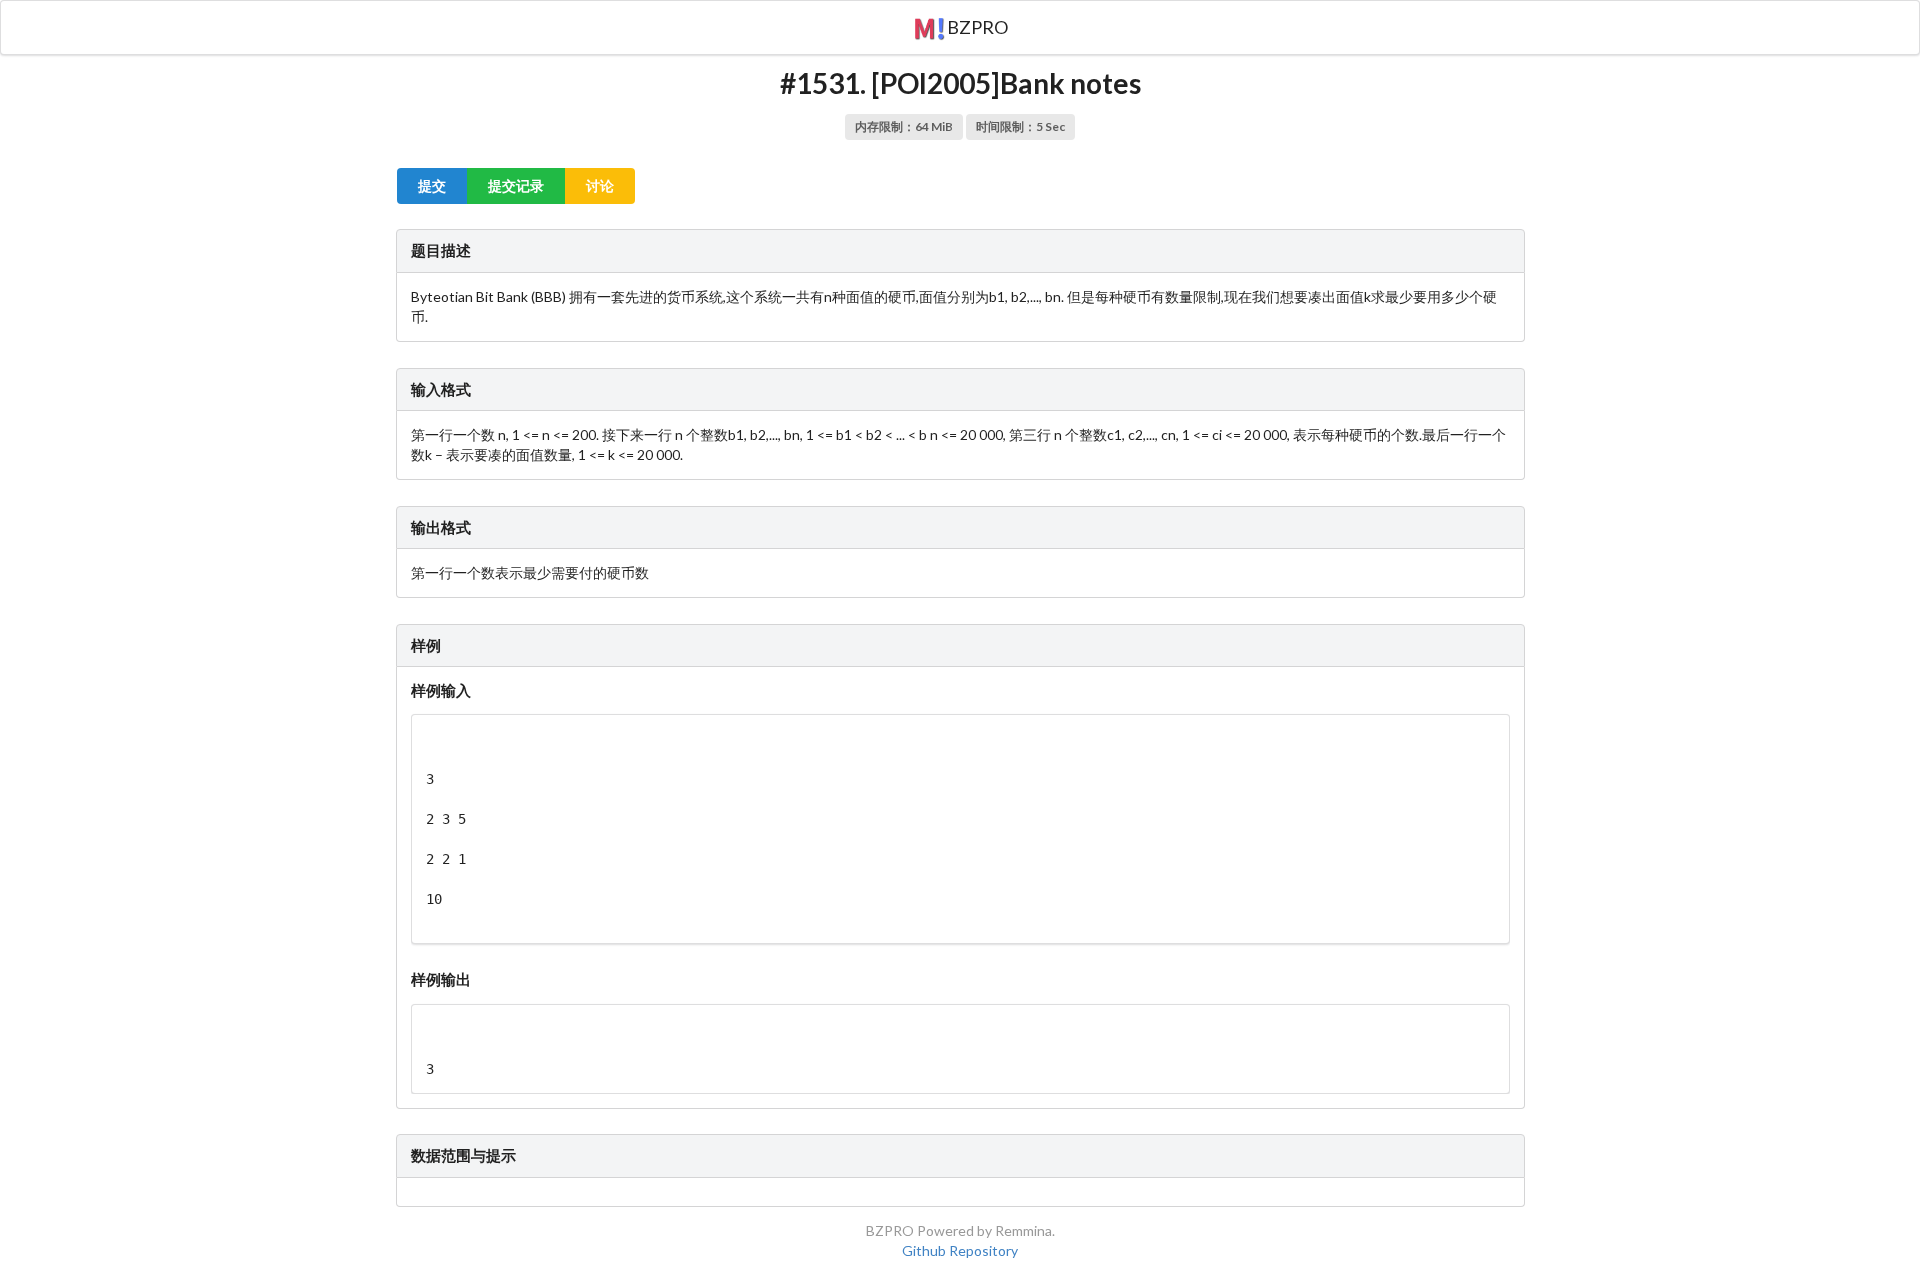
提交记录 (516, 185)
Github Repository (960, 1250)
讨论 (600, 185)
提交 (432, 185)
